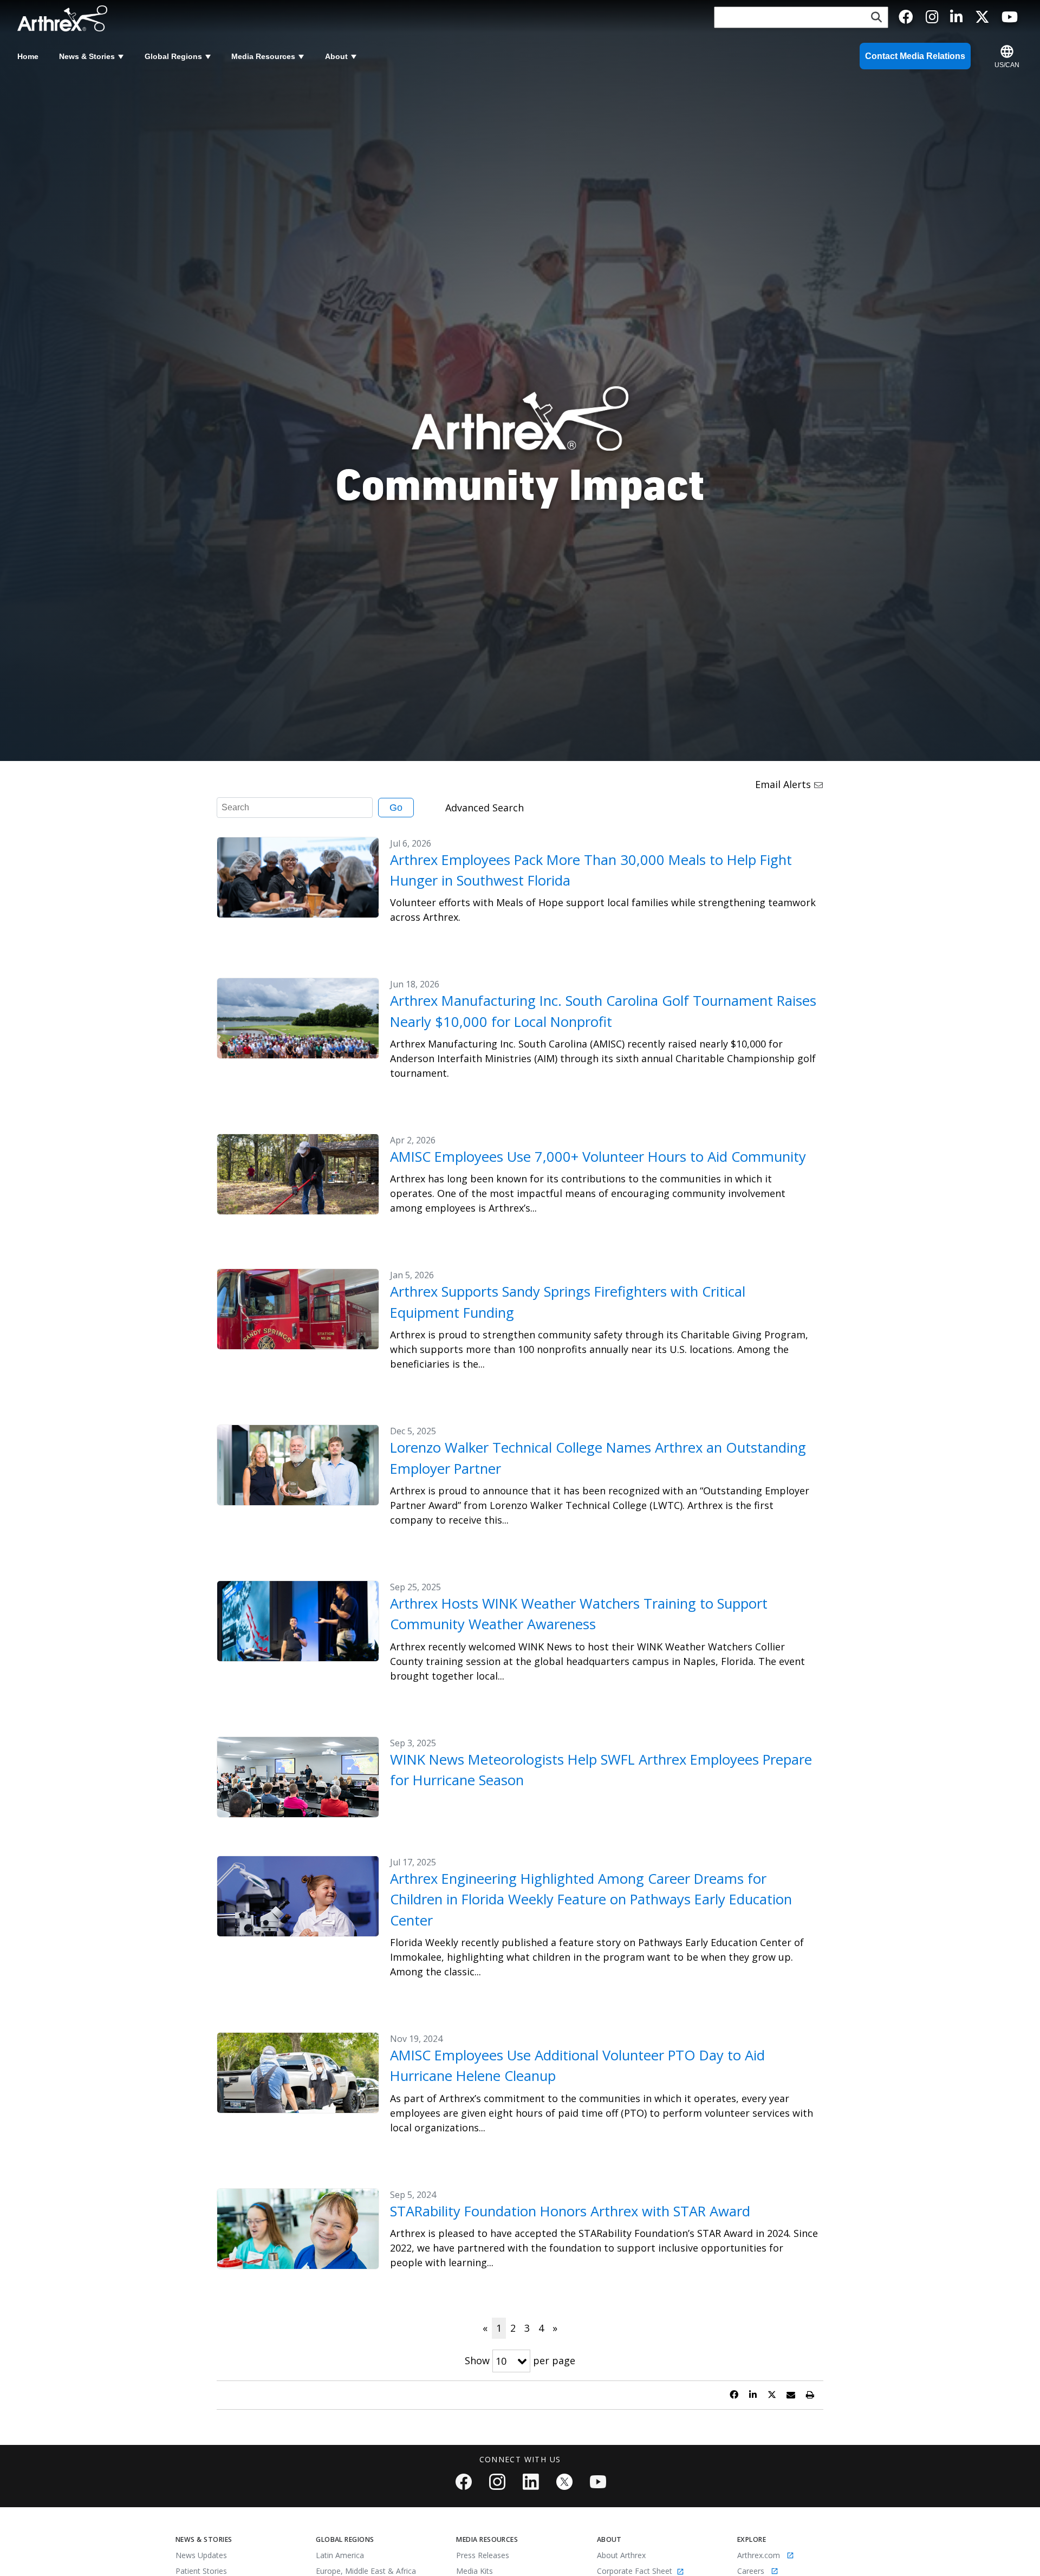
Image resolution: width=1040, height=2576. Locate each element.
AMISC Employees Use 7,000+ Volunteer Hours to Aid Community (598, 1157)
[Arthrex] (66, 18)
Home (28, 56)
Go (396, 808)
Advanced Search (485, 808)
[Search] (876, 18)
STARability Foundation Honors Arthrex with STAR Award (570, 2211)
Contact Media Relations (915, 56)
